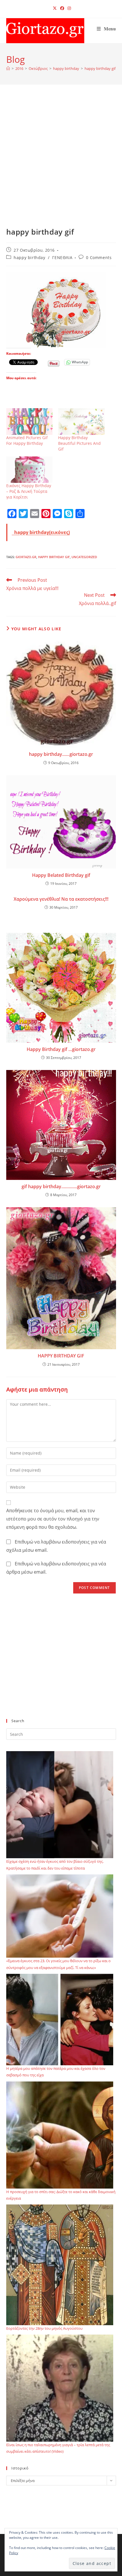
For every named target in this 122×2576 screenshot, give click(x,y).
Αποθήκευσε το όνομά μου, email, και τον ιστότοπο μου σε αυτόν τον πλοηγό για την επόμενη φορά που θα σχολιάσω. (53, 1519)
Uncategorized (84, 557)
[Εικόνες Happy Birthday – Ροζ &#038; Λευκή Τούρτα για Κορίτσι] (30, 470)
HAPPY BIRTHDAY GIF (61, 1356)
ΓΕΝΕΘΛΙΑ (62, 257)
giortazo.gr (26, 557)
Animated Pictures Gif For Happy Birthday (27, 440)
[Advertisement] (61, 163)
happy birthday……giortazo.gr (61, 754)
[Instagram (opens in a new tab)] (68, 8)
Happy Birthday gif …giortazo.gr (61, 1049)
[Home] (8, 68)
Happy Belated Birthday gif (61, 875)
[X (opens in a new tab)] (55, 8)
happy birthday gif (100, 68)
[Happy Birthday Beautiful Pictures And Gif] (81, 421)
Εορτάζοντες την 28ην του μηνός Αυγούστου (44, 2328)
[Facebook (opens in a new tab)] (62, 8)
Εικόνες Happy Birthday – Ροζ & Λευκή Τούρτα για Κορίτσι (29, 491)
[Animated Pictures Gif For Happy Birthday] (30, 422)
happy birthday (29, 257)
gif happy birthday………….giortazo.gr (61, 1186)
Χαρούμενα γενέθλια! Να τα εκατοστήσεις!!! (61, 899)
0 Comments (99, 257)
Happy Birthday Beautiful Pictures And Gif (79, 443)
